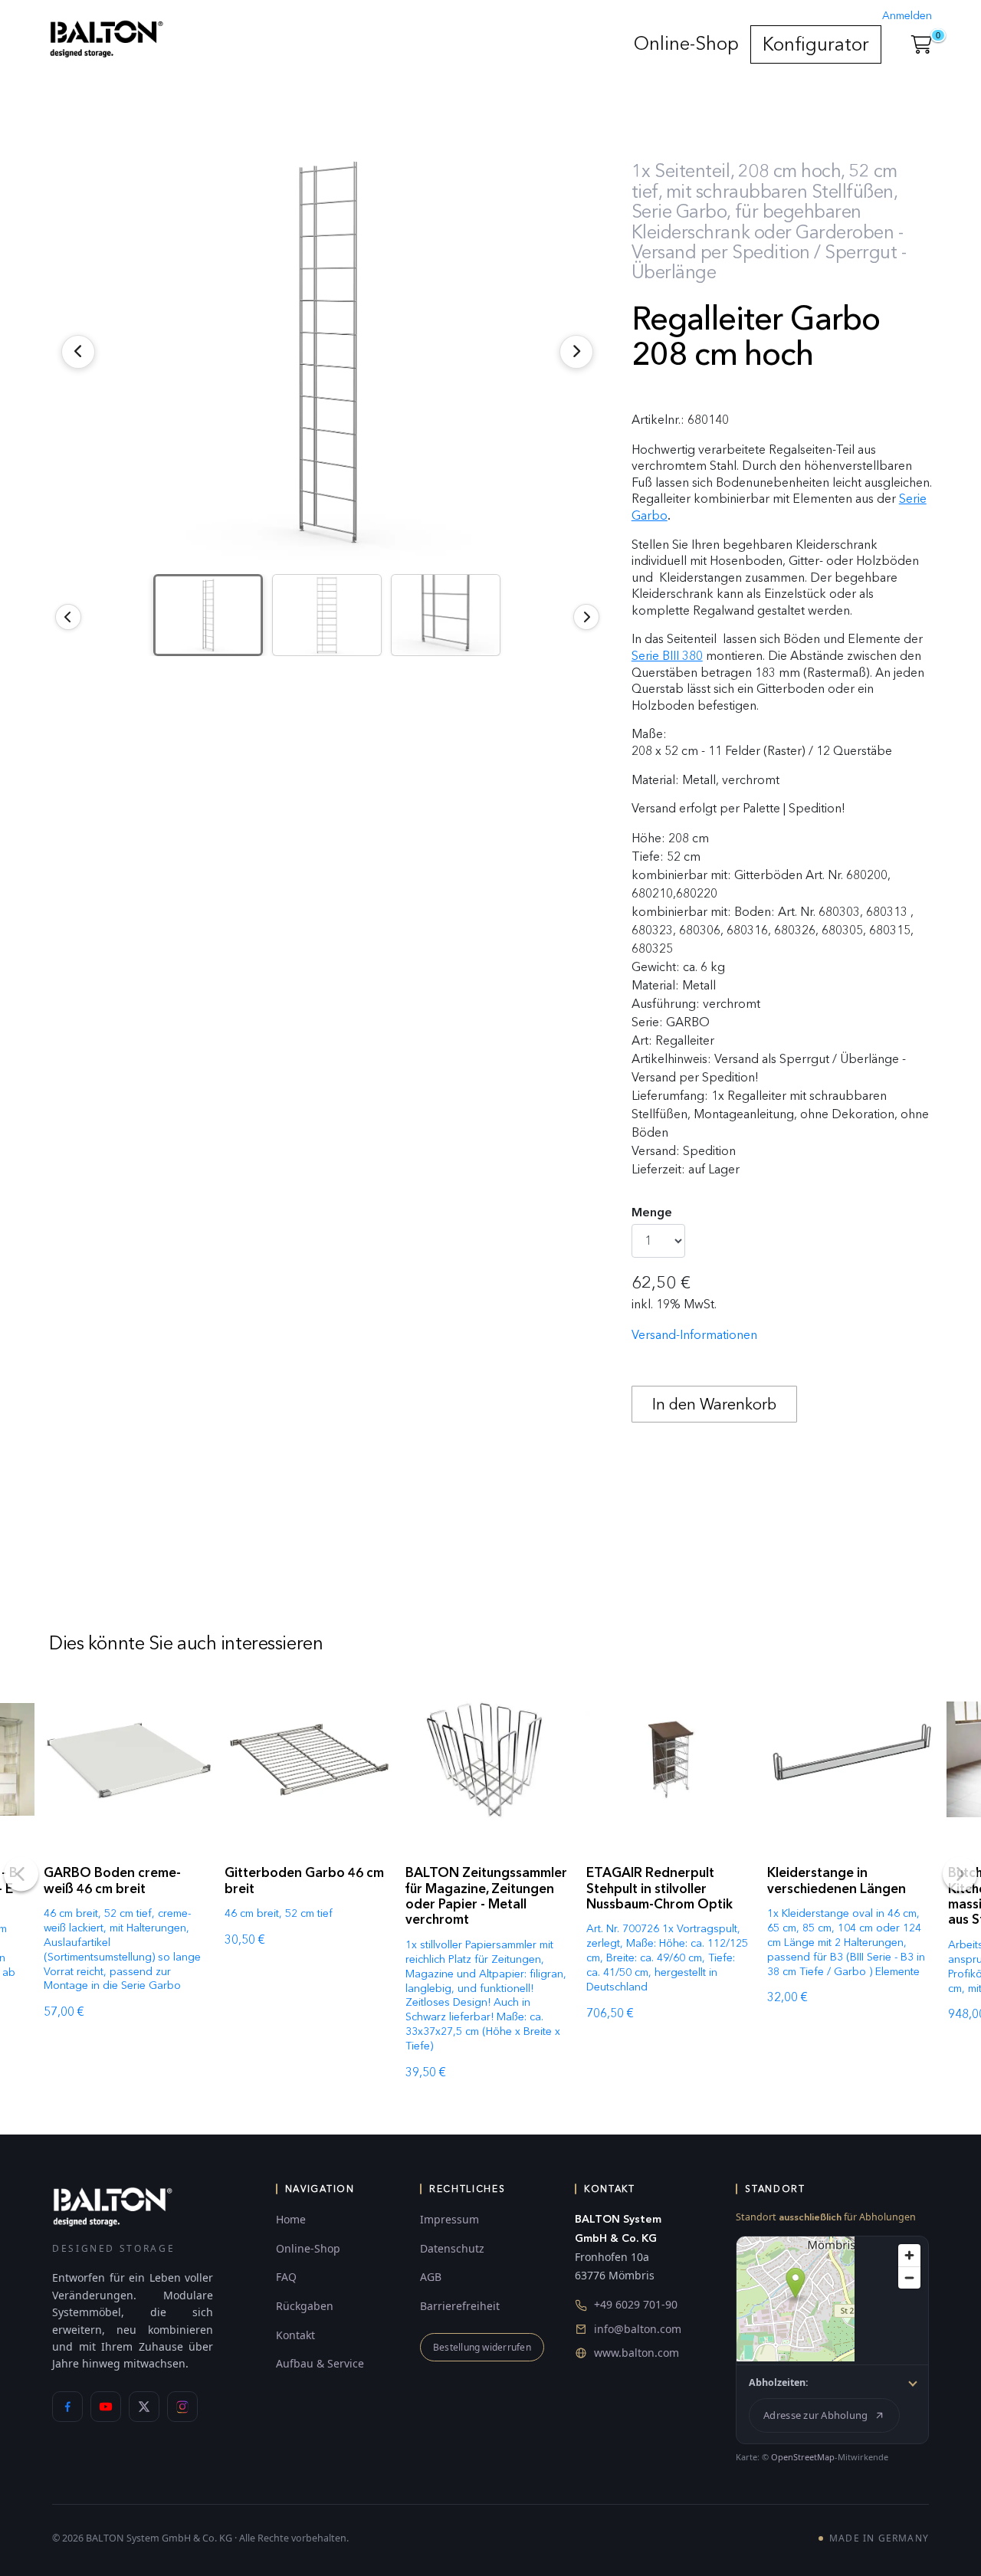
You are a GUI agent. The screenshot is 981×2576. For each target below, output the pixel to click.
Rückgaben (305, 2306)
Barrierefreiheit (460, 2306)
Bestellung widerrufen (482, 2347)
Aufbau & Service (320, 2363)
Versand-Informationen (694, 1335)
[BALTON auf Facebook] (67, 2407)
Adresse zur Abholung (815, 2415)
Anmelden (907, 16)
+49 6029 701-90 (636, 2304)
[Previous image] (68, 617)
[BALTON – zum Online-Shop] (113, 2206)
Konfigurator (816, 44)
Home (291, 2219)
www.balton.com (637, 2353)
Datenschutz (452, 2248)
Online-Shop (686, 43)
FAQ (286, 2277)
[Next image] (586, 617)
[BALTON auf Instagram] (182, 2407)
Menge (652, 1212)
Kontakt (295, 2335)
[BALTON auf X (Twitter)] (144, 2407)
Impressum (449, 2219)
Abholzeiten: (779, 2382)
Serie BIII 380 (667, 656)
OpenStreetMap (803, 2457)
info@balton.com (638, 2329)
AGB (431, 2277)
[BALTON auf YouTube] (106, 2407)
